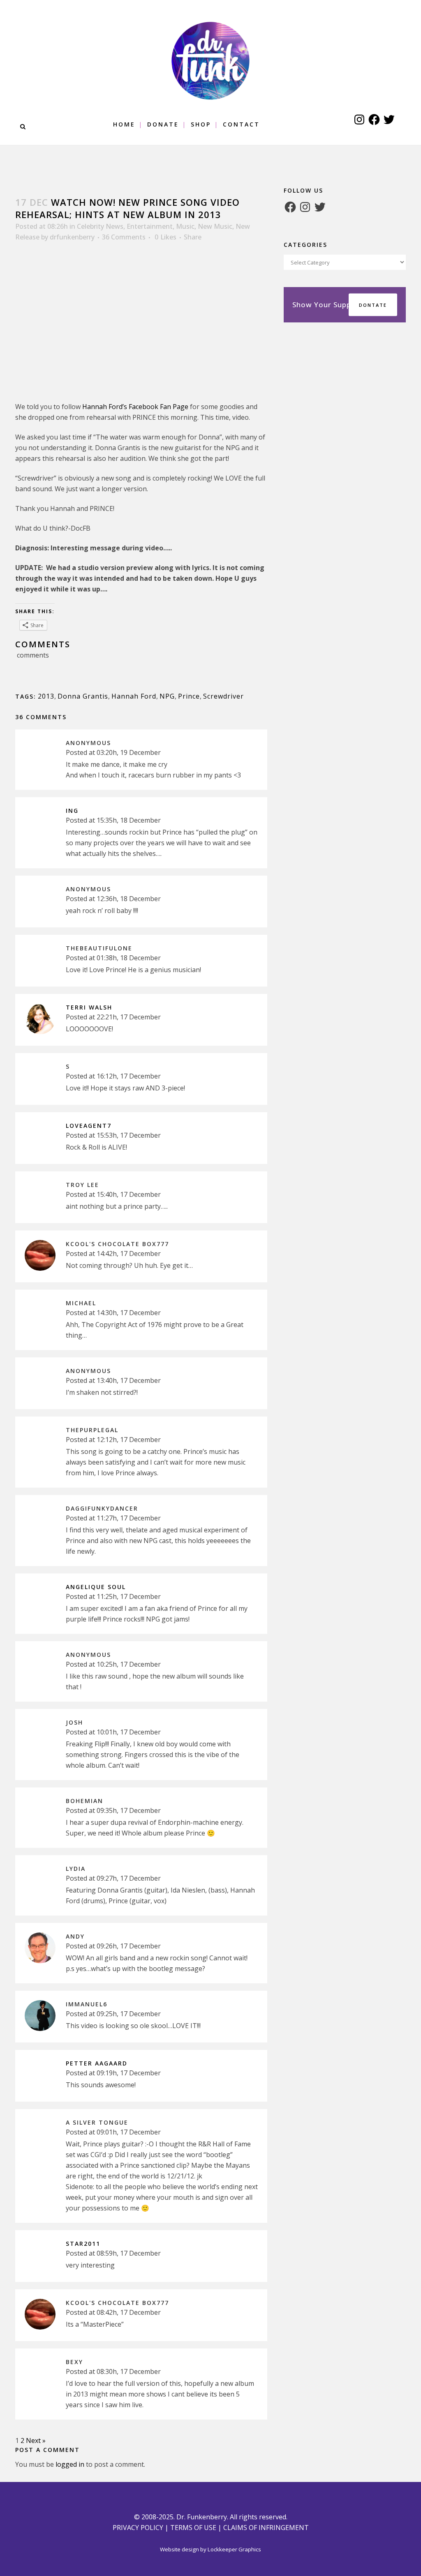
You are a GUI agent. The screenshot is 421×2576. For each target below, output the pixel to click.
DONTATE (373, 305)
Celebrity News (100, 226)
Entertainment (150, 226)
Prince (189, 696)
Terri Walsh (89, 1007)
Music (185, 226)
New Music (215, 226)
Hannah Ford (134, 696)
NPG (167, 696)
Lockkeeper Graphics (234, 2549)
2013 (46, 696)
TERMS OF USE (193, 2528)
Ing (72, 811)
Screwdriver (223, 696)
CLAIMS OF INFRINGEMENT (266, 2528)
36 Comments (124, 237)
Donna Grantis (83, 696)
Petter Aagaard (97, 2063)
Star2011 (83, 2244)
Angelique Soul (96, 1587)
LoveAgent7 (89, 1126)
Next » (36, 2440)
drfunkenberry (72, 237)
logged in (70, 2464)
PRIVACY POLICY (138, 2528)
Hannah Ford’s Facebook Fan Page (135, 407)
